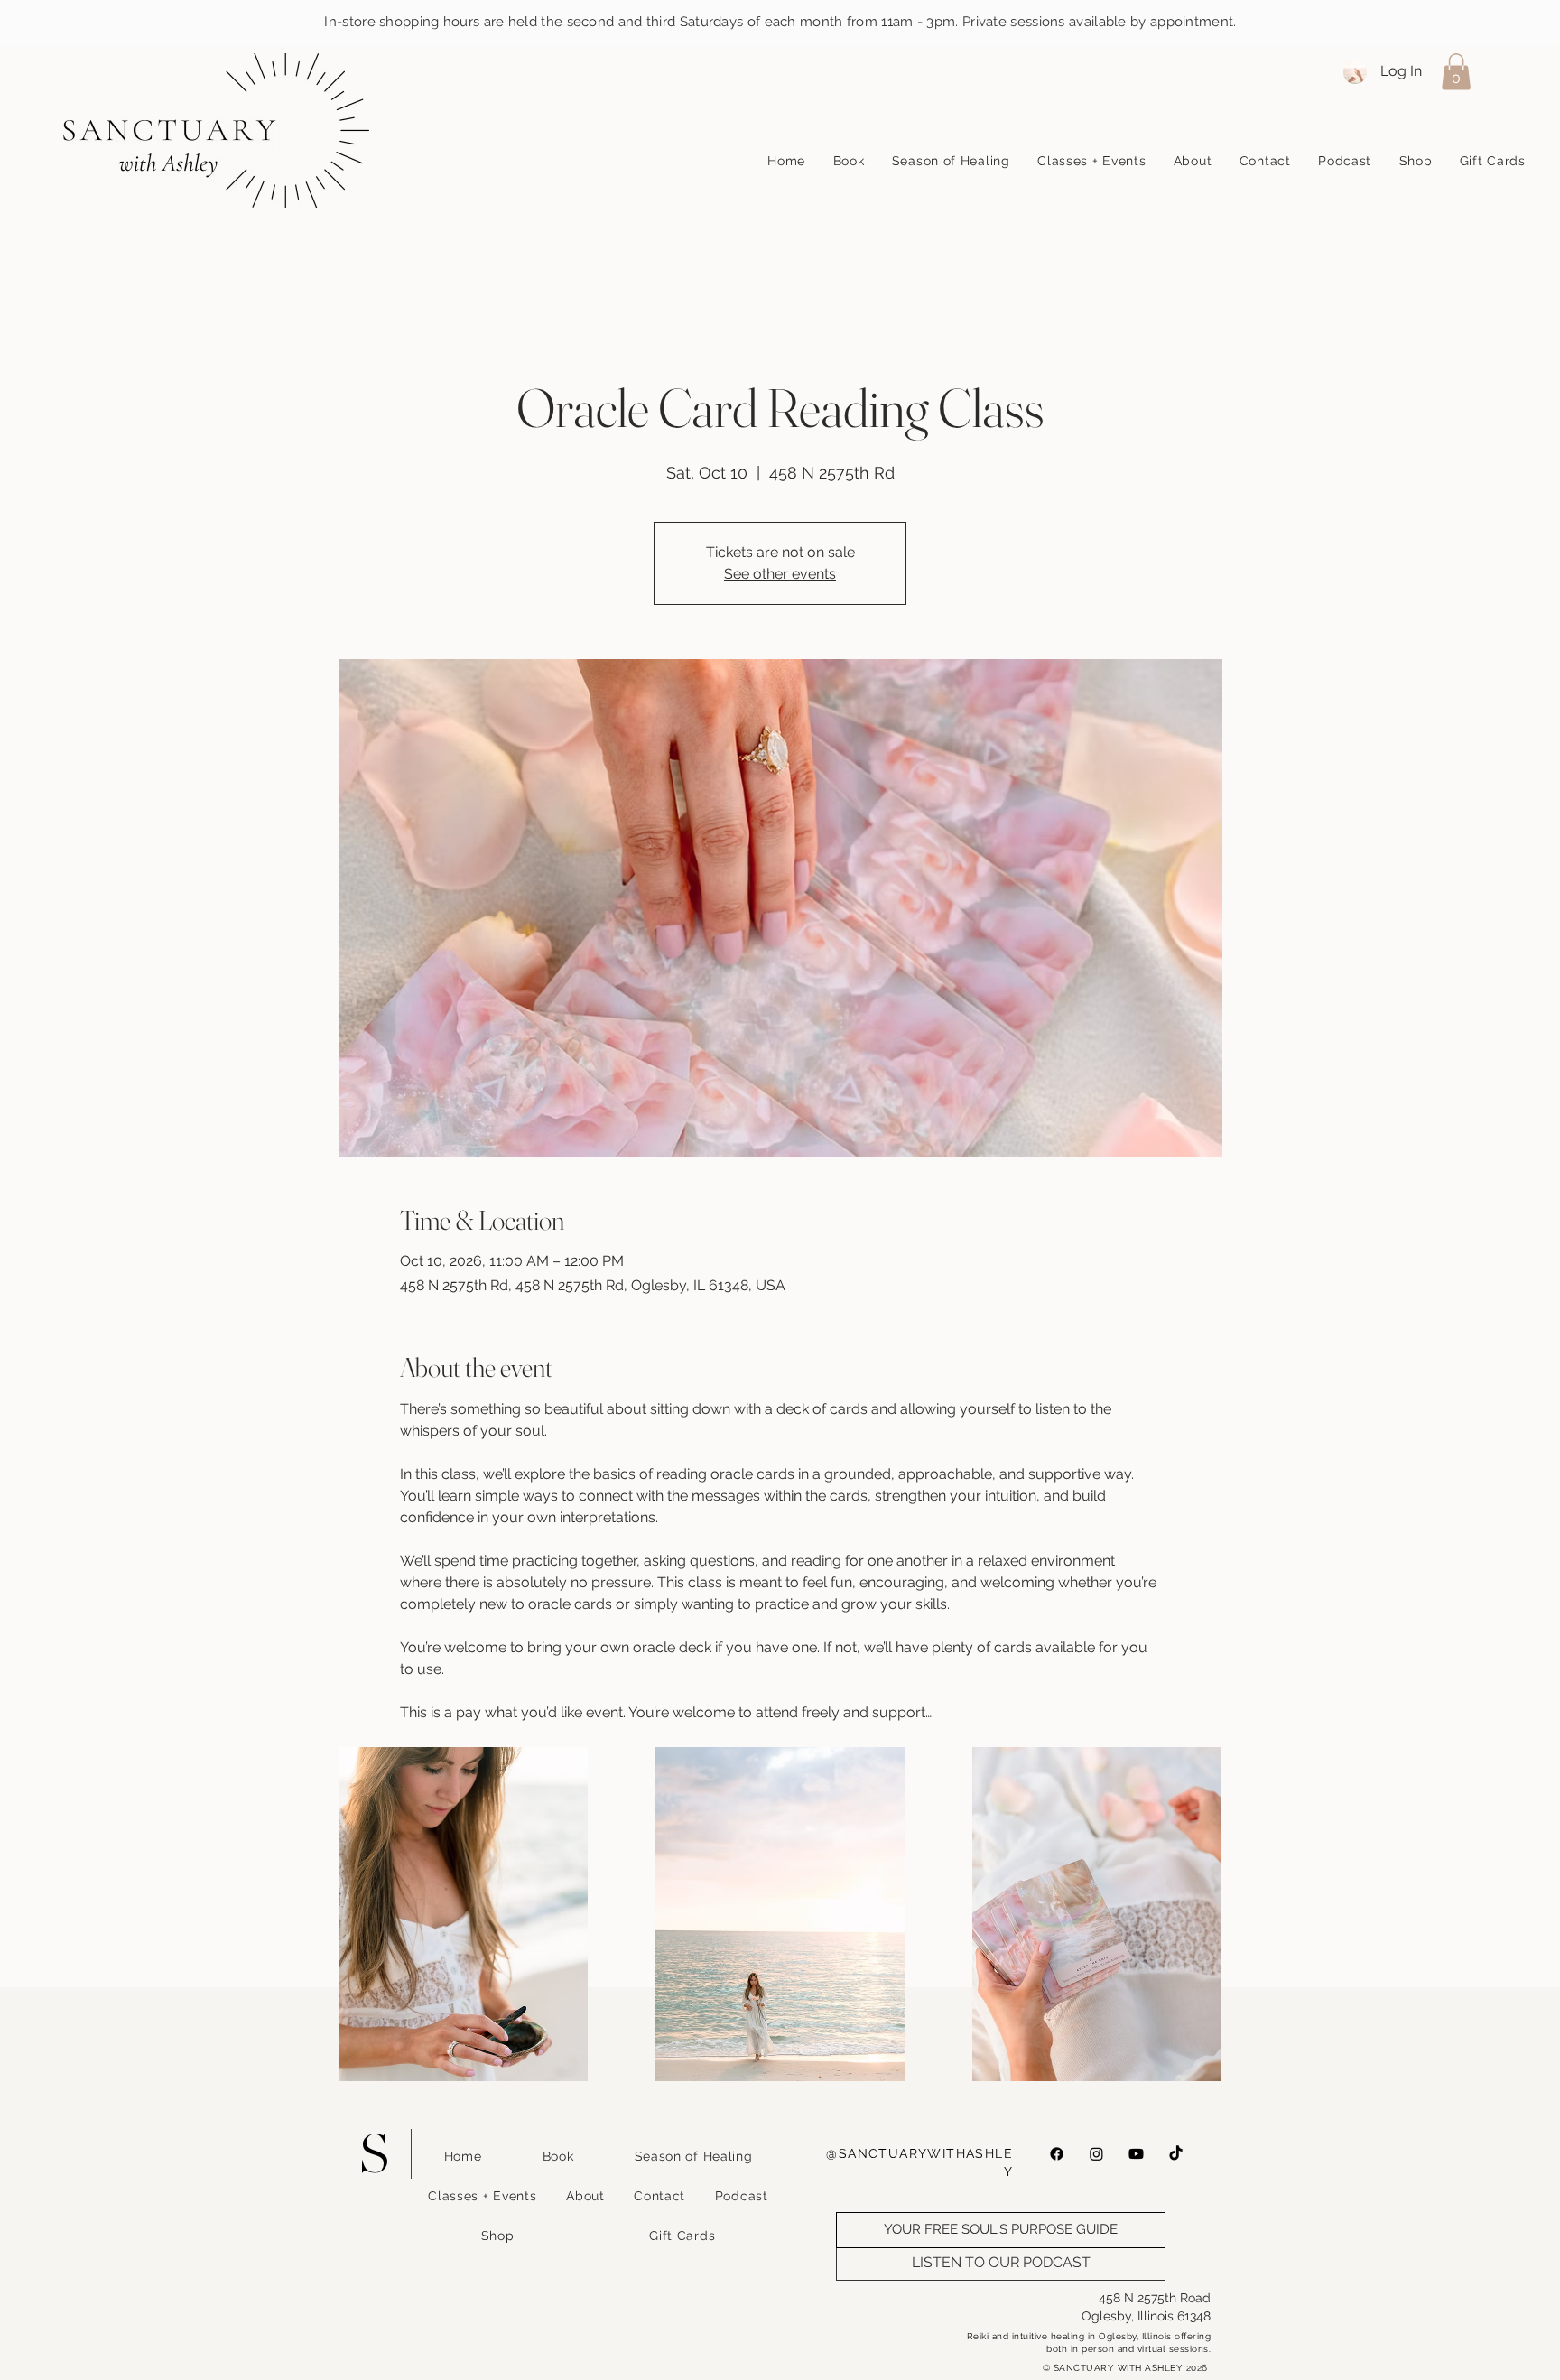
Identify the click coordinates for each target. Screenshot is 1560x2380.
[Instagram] (1096, 2154)
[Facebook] (1057, 2154)
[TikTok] (1176, 2154)
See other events (780, 574)
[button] (1456, 72)
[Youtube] (1136, 2154)
